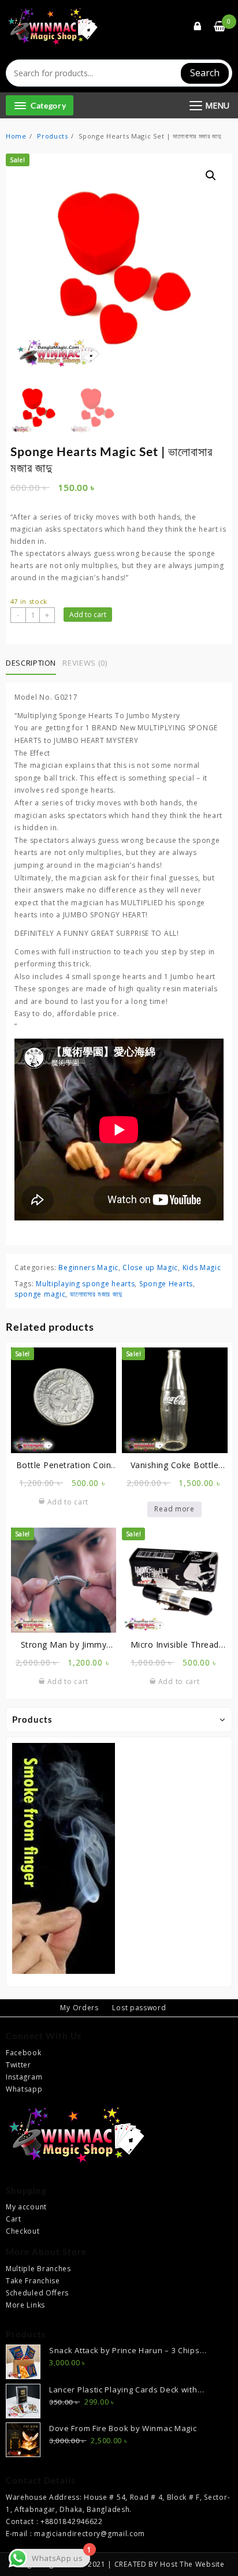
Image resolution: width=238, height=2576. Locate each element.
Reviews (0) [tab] (85, 663)
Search (205, 73)
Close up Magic (150, 1268)
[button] (211, 176)
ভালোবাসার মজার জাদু (96, 1294)
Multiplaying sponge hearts (85, 1284)
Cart (14, 2219)
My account (26, 2207)
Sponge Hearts (166, 1284)
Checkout (23, 2231)
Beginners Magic (88, 1268)
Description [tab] (31, 663)
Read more (174, 1509)
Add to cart (88, 615)
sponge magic (40, 1294)
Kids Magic (202, 1268)
